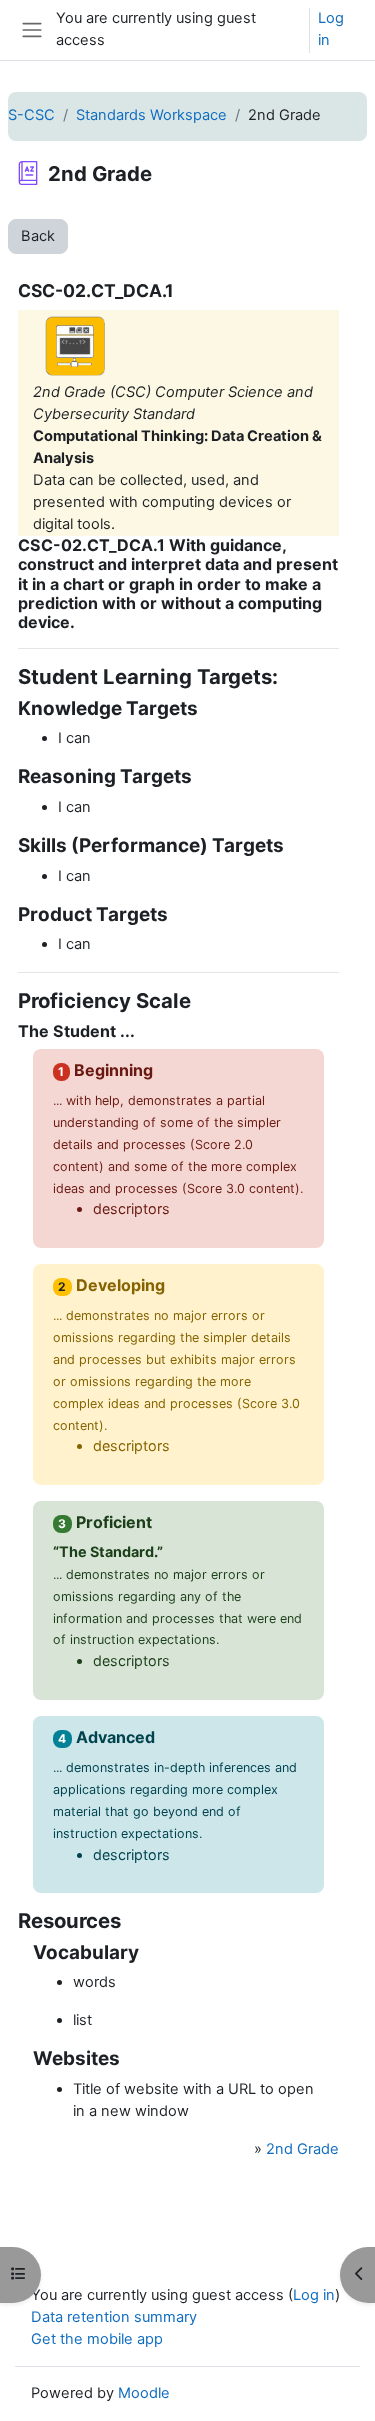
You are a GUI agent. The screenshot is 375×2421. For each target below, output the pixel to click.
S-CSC (31, 115)
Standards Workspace (151, 115)
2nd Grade (302, 2149)
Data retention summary (114, 2317)
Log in (331, 29)
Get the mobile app (97, 2339)
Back (38, 236)
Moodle (144, 2393)
